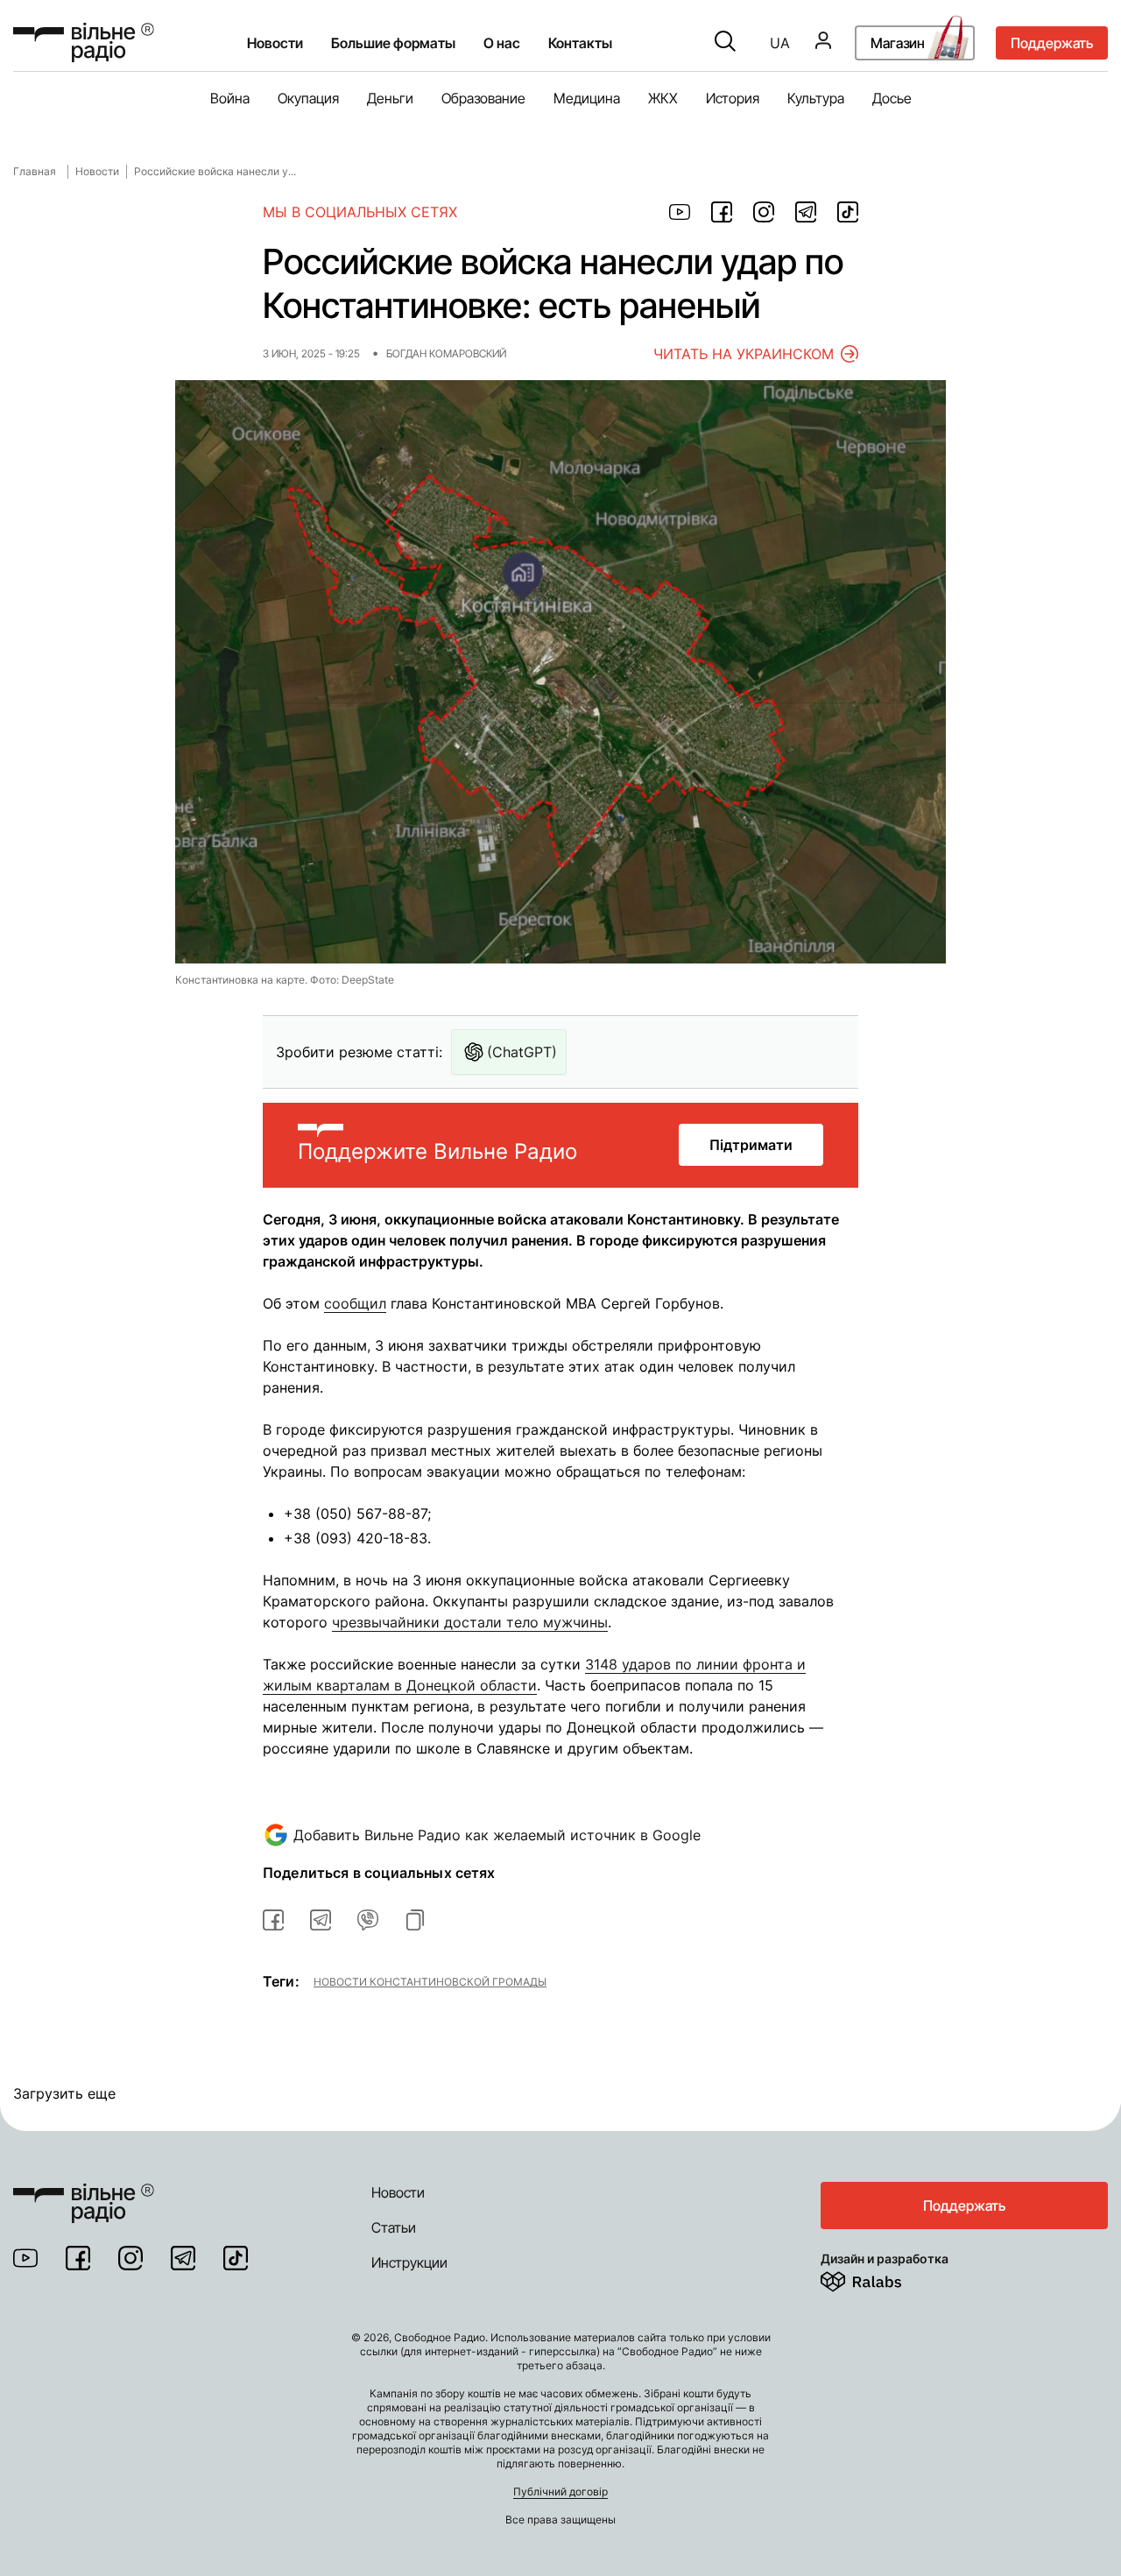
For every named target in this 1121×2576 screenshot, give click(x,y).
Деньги (390, 98)
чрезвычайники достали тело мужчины (470, 1622)
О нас (502, 43)
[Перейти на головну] (84, 2192)
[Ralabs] (882, 2278)
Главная (35, 171)
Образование (483, 98)
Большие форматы (393, 43)
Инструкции (409, 2262)
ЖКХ (663, 98)
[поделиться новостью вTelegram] (321, 1920)
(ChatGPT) (522, 1052)
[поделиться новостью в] (680, 212)
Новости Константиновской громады (430, 1981)
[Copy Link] (415, 1920)
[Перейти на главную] (84, 42)
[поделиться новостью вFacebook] (273, 1920)
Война (230, 98)
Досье (892, 98)
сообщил (355, 1303)
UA (780, 43)
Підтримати (751, 1145)
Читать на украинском (744, 354)
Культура (816, 98)
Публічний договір (560, 2491)
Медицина (587, 98)
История (733, 98)
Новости (275, 43)
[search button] (725, 43)
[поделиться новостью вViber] (368, 1920)
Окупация (308, 98)
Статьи (394, 2227)
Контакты (580, 43)
